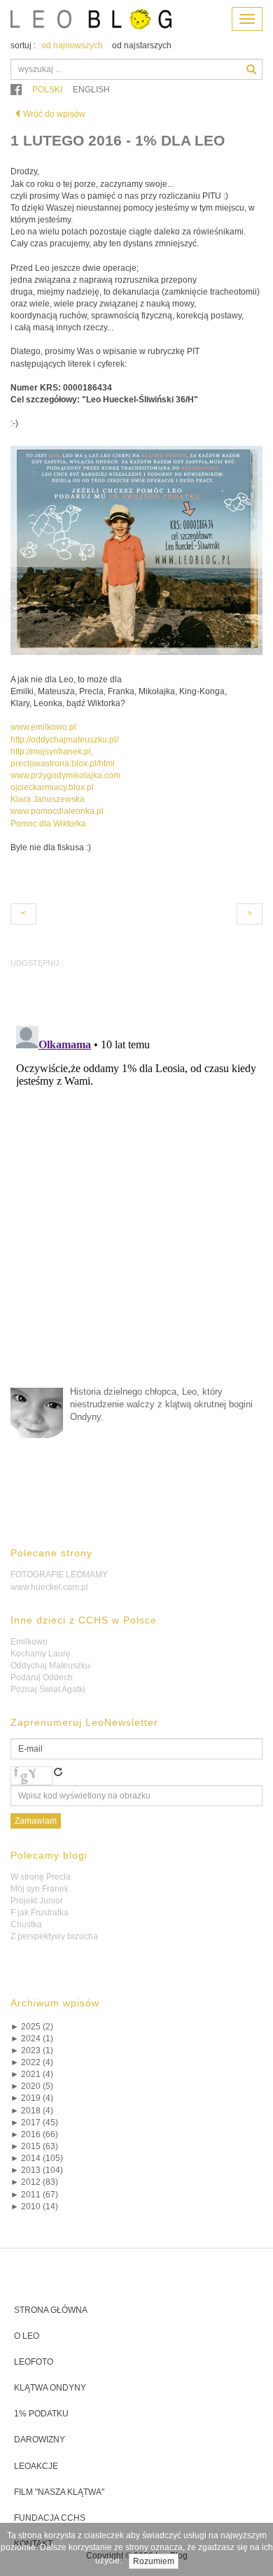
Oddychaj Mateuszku (50, 1666)
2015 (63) (34, 2146)
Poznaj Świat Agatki (48, 1689)
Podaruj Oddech (42, 1677)
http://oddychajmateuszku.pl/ (64, 740)
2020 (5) (32, 2086)
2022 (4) (32, 2062)
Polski (47, 90)
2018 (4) (32, 2111)
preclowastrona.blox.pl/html (63, 763)
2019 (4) (32, 2098)
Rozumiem (154, 2561)
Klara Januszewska (48, 799)
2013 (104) (37, 2170)
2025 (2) (32, 2027)
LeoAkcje (36, 2466)
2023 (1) (32, 2050)
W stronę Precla (41, 1877)
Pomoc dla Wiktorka (48, 824)
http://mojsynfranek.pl (51, 752)
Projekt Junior (37, 1901)
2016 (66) (34, 2134)
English (91, 90)
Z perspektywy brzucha (54, 1936)
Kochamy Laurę (41, 1654)
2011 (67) (34, 2195)
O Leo (27, 2336)
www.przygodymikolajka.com (65, 775)
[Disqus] (136, 1195)
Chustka (26, 1924)
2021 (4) (32, 2074)
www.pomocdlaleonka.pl (57, 811)
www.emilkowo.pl (43, 727)
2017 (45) (34, 2123)
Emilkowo (29, 1642)
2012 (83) (34, 2182)
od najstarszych (142, 45)
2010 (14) (34, 2207)
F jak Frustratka (40, 1913)
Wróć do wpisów (54, 114)
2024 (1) (32, 2039)
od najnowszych (72, 45)
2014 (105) (37, 2158)
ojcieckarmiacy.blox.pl (52, 787)
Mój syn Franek (40, 1889)
